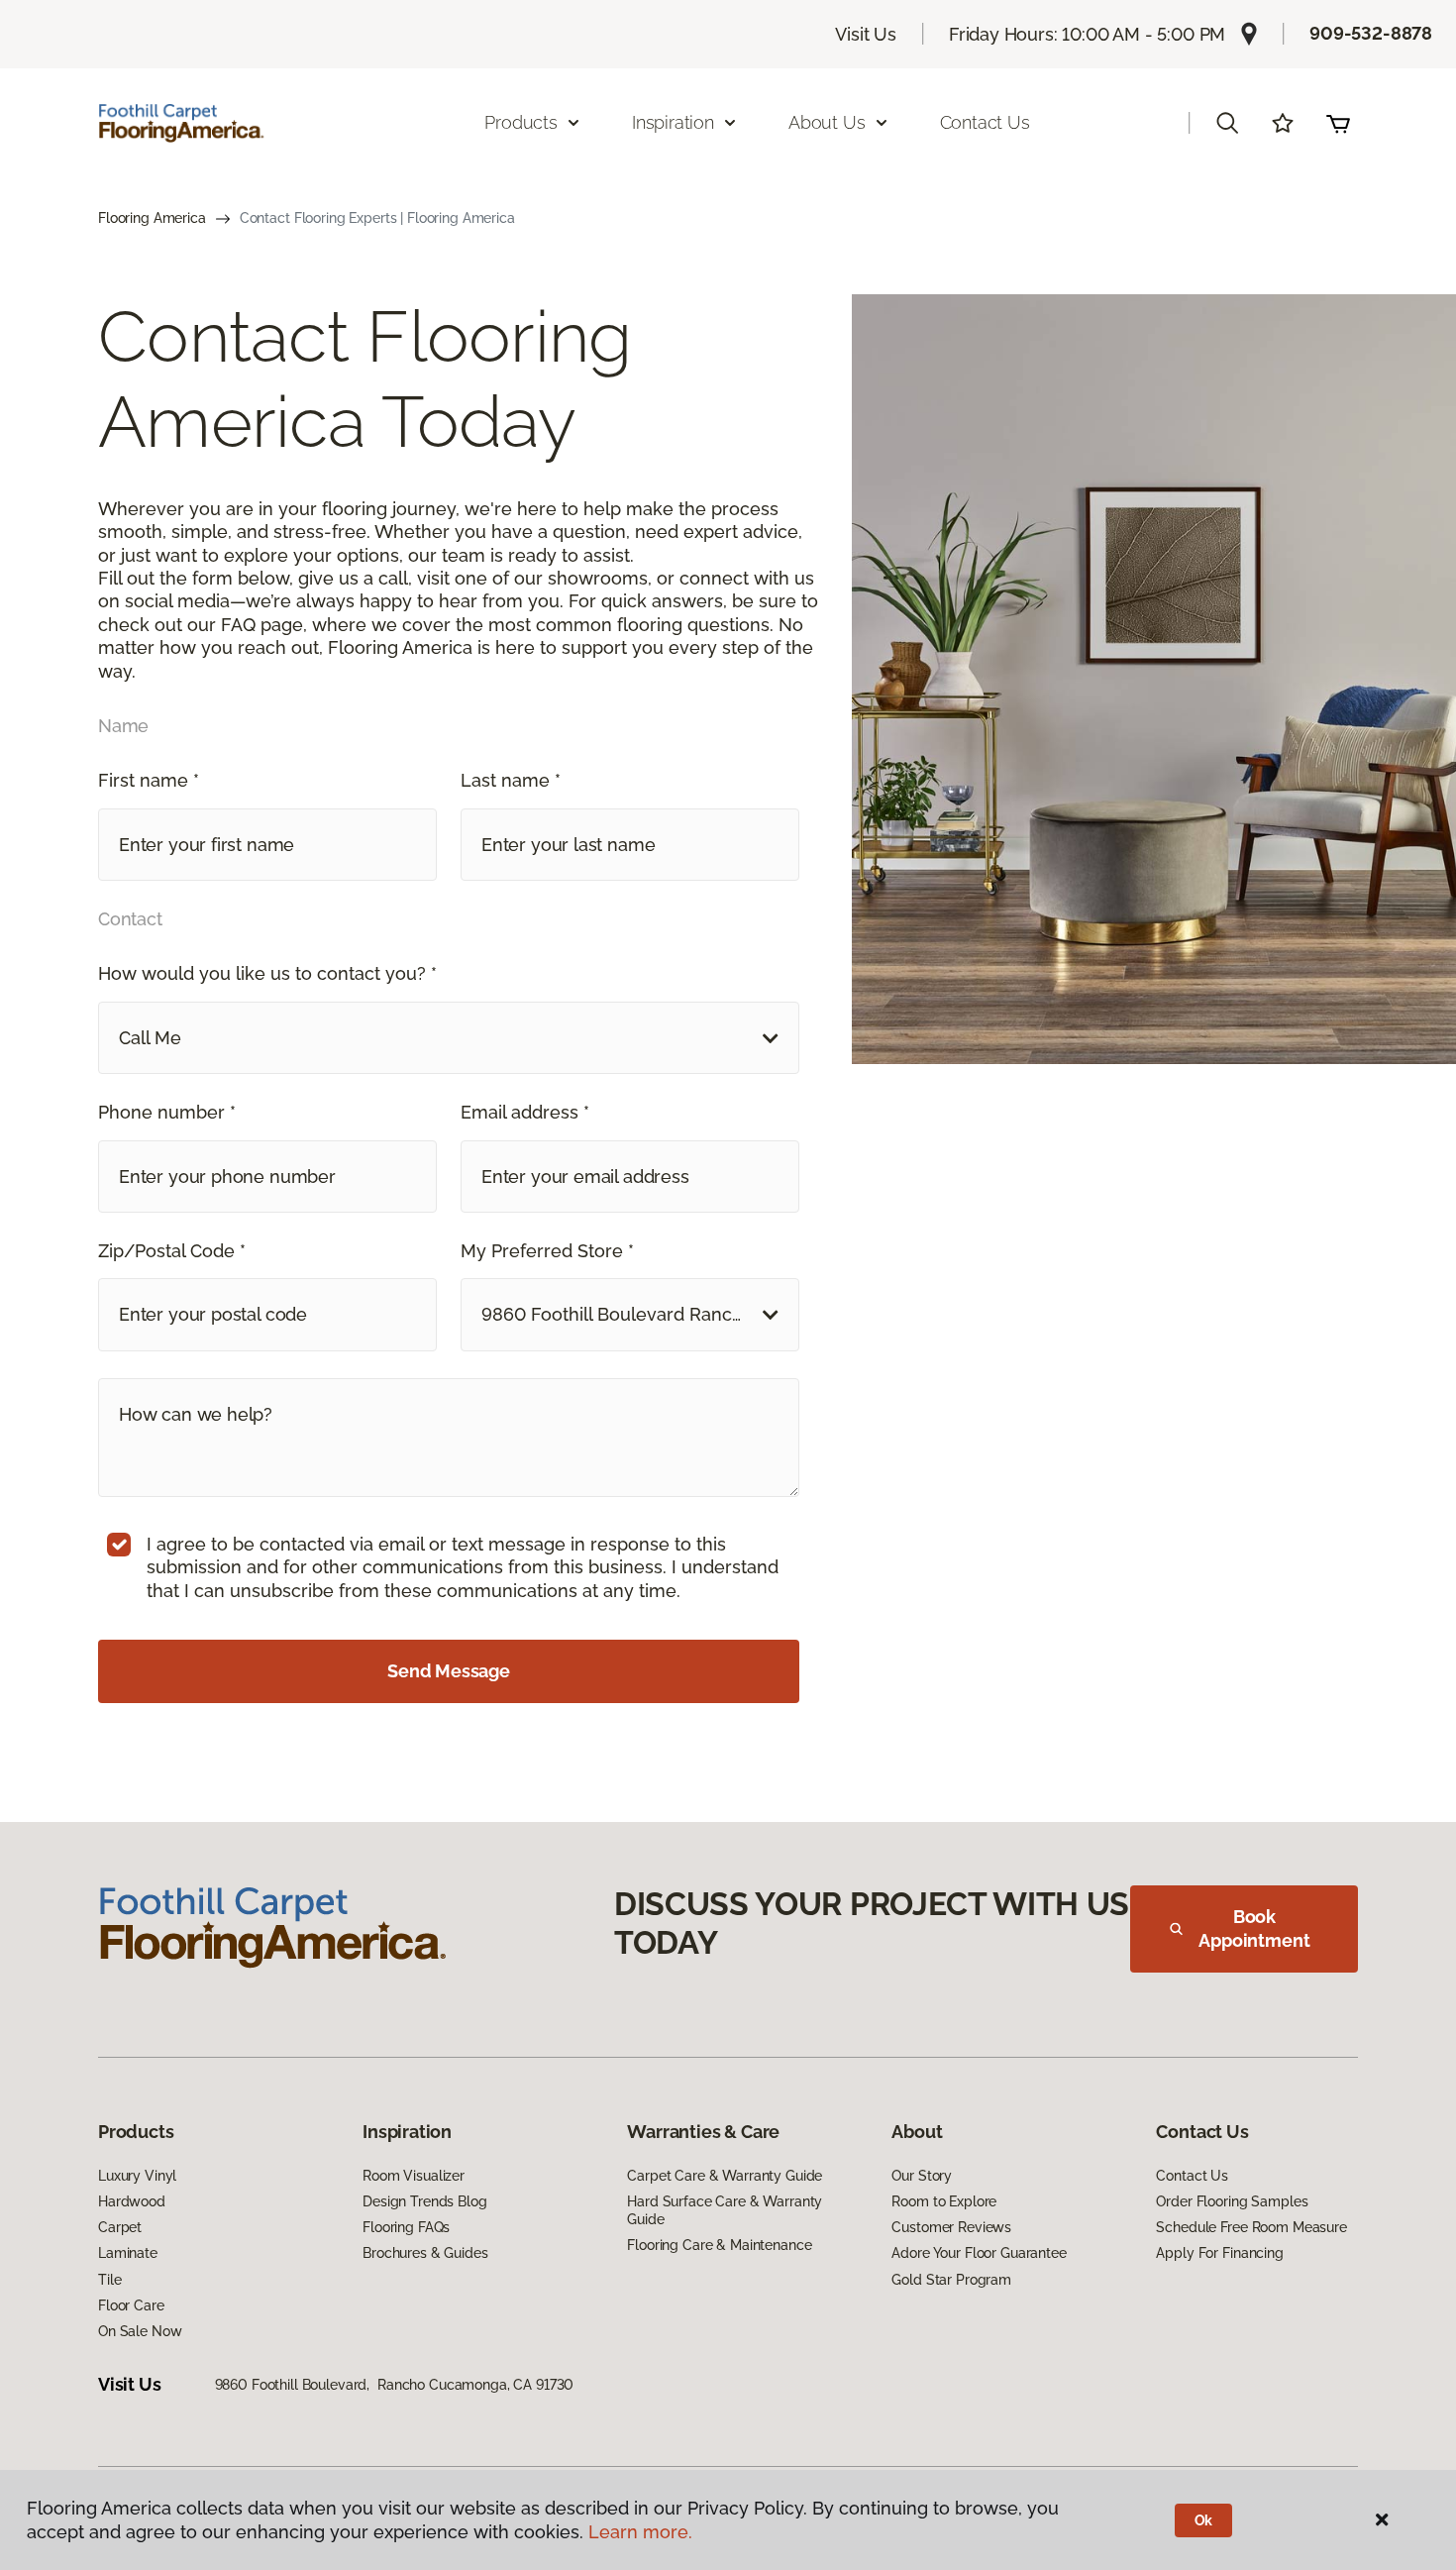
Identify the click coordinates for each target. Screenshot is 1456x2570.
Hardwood (132, 2201)
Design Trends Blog (424, 2201)
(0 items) (1338, 123)
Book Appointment (1254, 1928)
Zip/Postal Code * (172, 1251)
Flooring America (152, 218)
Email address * (525, 1112)
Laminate (128, 2253)
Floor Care (131, 2305)
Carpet (120, 2227)
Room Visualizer (414, 2176)
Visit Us (866, 34)
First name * (149, 780)
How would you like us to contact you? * (267, 973)
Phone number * (167, 1112)
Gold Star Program (951, 2280)
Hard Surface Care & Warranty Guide (725, 2210)
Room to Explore (944, 2201)
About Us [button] (827, 122)
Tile (109, 2280)
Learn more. (640, 2532)
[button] (1227, 123)
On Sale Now (140, 2331)
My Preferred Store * (547, 1251)
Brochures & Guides (425, 2253)
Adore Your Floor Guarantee (979, 2253)
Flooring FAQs (406, 2227)
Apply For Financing (1219, 2253)
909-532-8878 (1371, 33)
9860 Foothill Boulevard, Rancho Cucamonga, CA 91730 (395, 2385)
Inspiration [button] (673, 122)
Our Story (922, 2176)
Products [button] (521, 122)
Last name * (511, 780)
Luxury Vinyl (137, 2176)
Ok (1204, 2520)
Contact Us (985, 122)
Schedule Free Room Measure (1251, 2227)
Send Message (449, 1671)
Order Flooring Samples (1232, 2201)
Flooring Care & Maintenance (719, 2245)
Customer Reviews (951, 2227)
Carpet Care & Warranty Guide (725, 2176)
